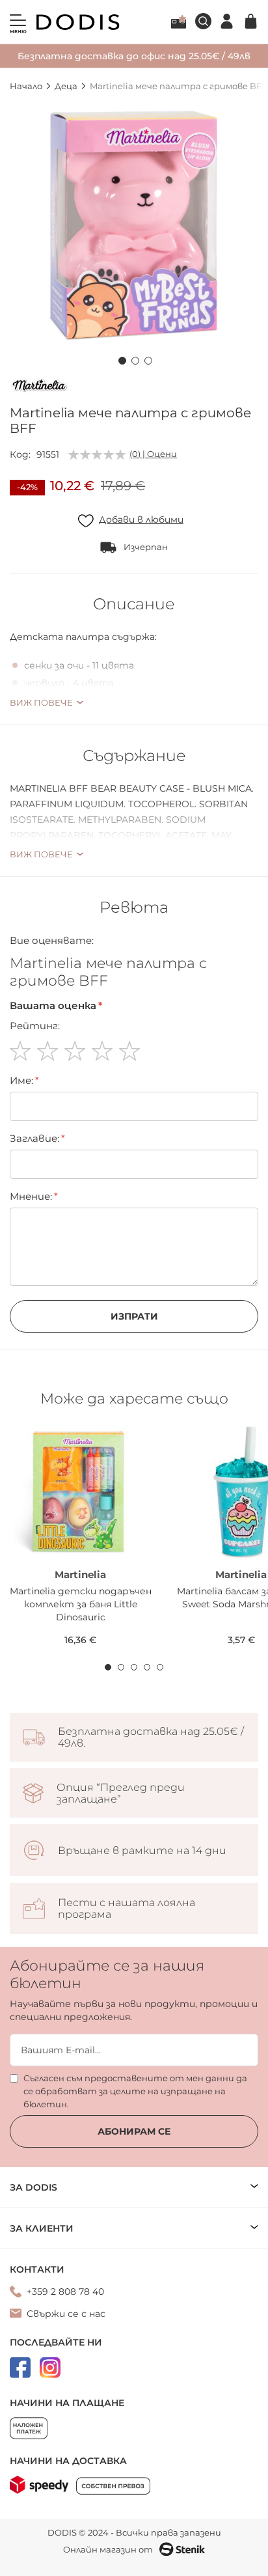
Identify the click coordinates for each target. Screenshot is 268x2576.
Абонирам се (134, 2131)
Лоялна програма (179, 21)
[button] (121, 359)
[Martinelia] (39, 387)
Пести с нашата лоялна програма (127, 1909)
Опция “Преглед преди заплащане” (121, 1794)
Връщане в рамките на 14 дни (142, 1851)
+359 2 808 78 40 (65, 2292)
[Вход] (227, 21)
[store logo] (78, 22)
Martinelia (80, 1574)
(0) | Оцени (153, 454)
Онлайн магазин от (108, 2549)
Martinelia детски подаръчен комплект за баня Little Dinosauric (81, 1604)
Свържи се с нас (66, 2314)
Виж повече (41, 702)
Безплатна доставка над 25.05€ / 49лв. (151, 1738)
